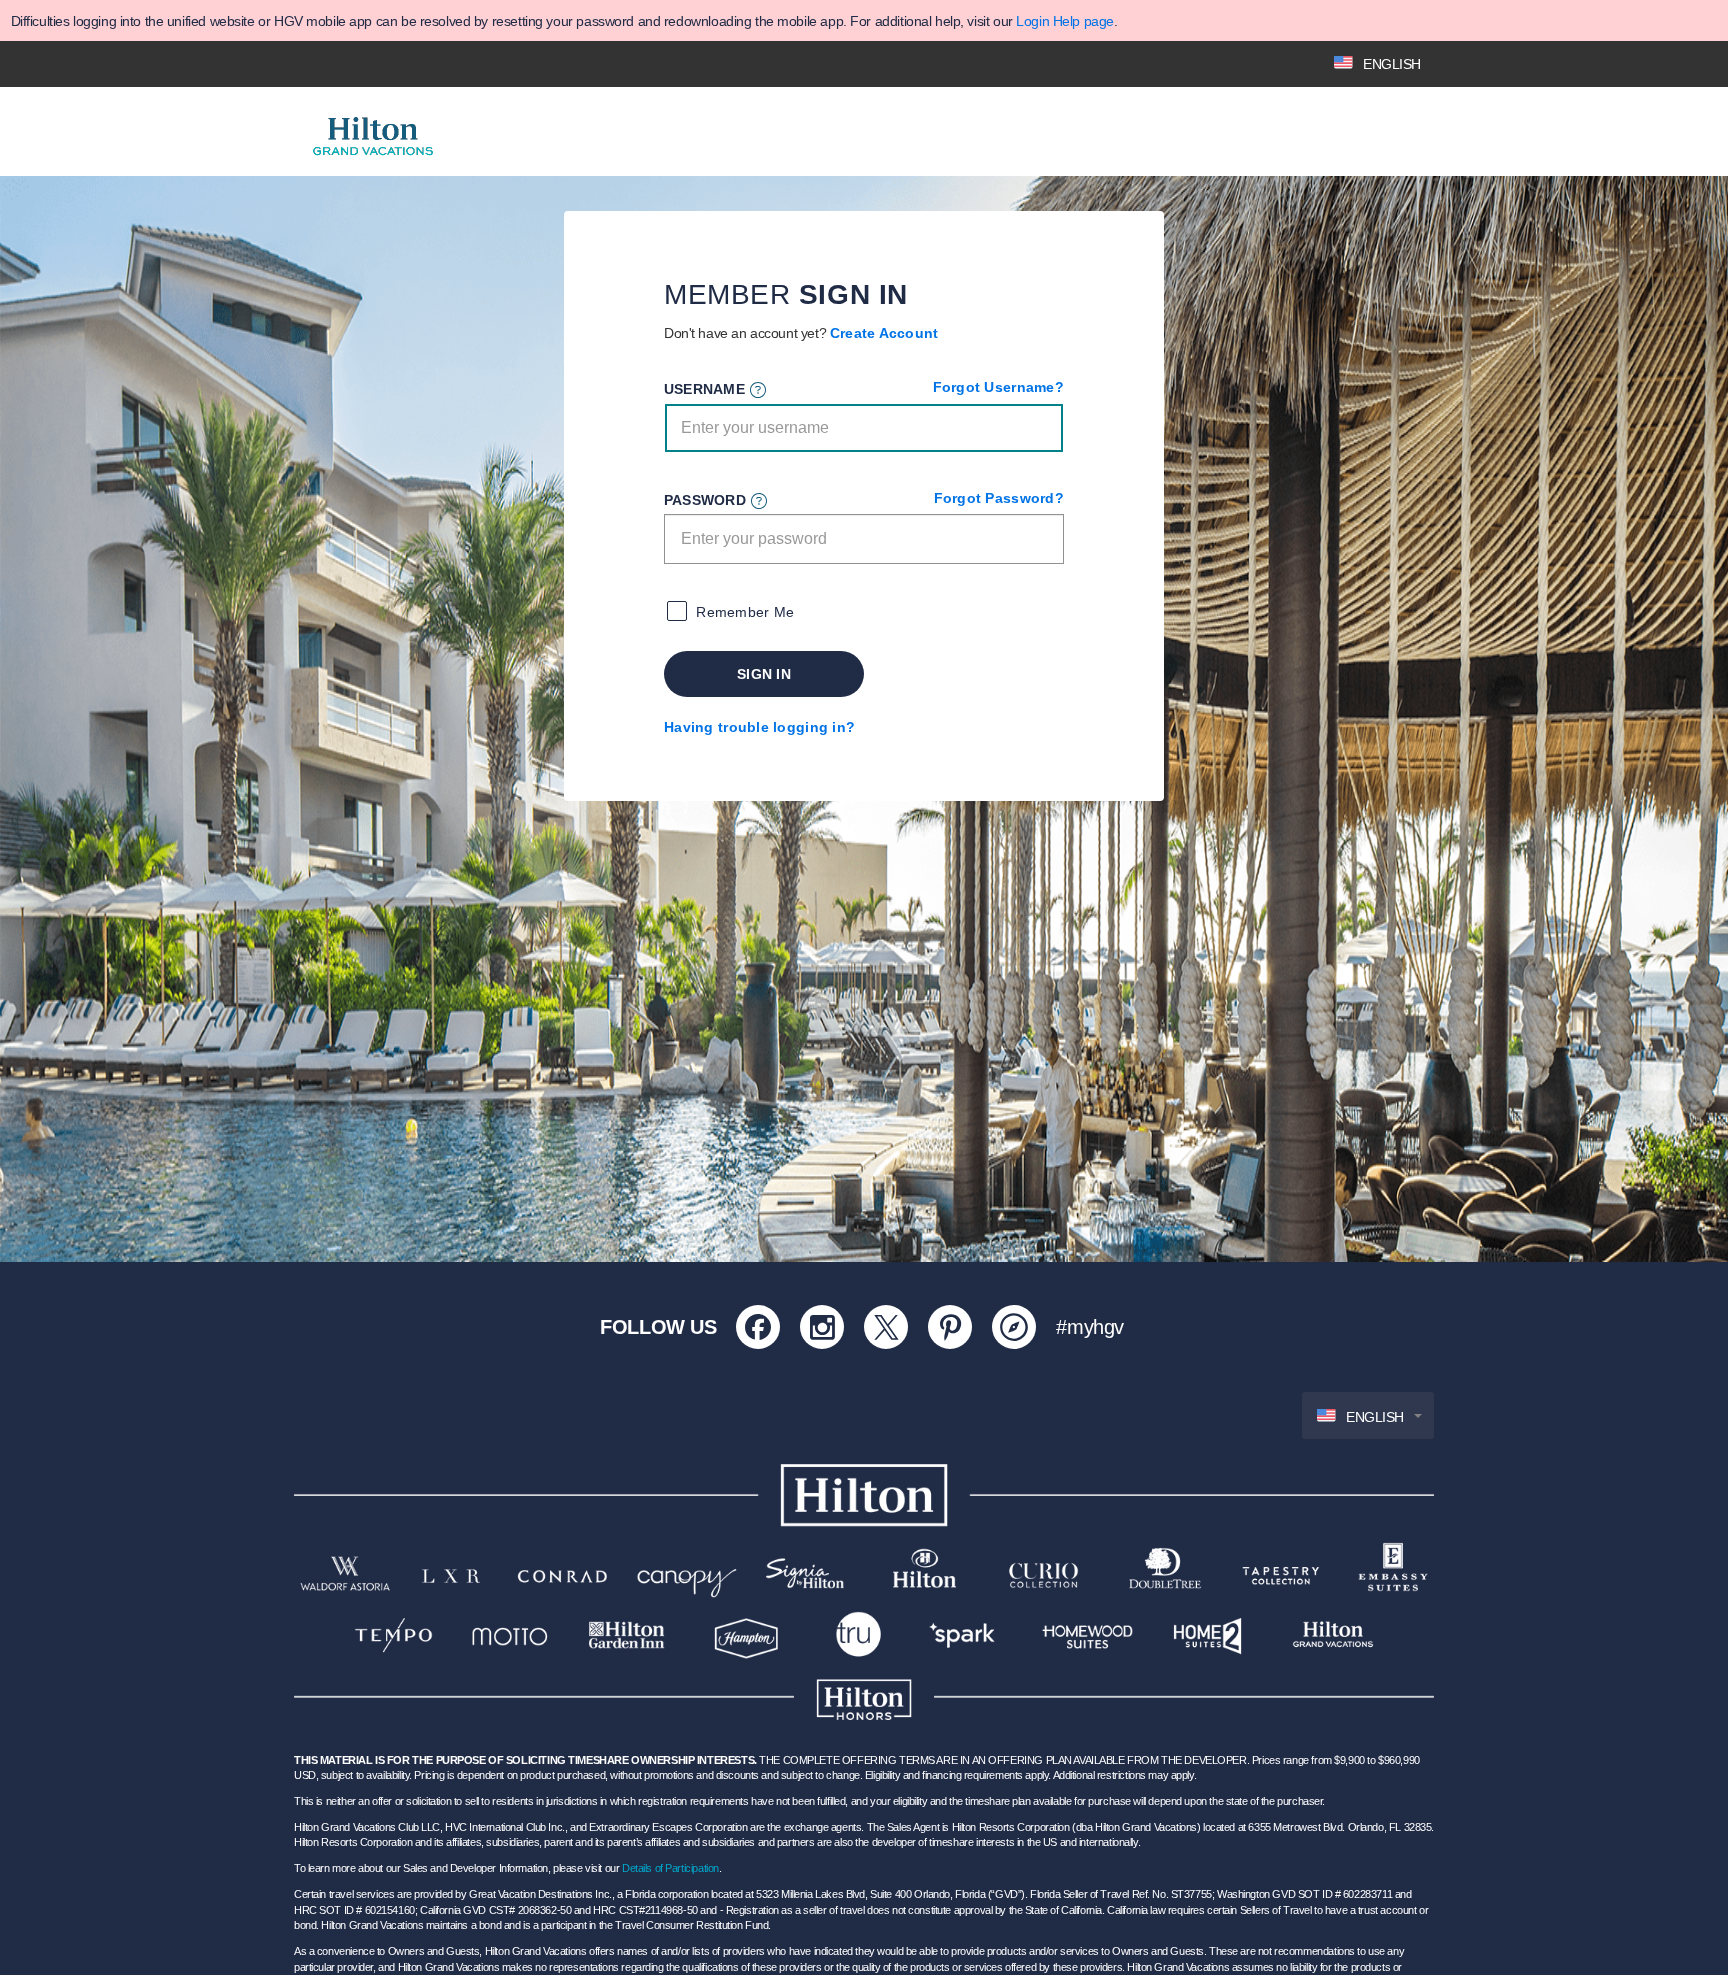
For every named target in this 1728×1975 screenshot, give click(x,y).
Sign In (764, 674)
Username (704, 389)
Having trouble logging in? (759, 727)
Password (705, 500)
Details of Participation (670, 1868)
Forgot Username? (998, 387)
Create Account (884, 333)
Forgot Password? (999, 498)
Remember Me (745, 612)
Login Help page (1065, 21)
